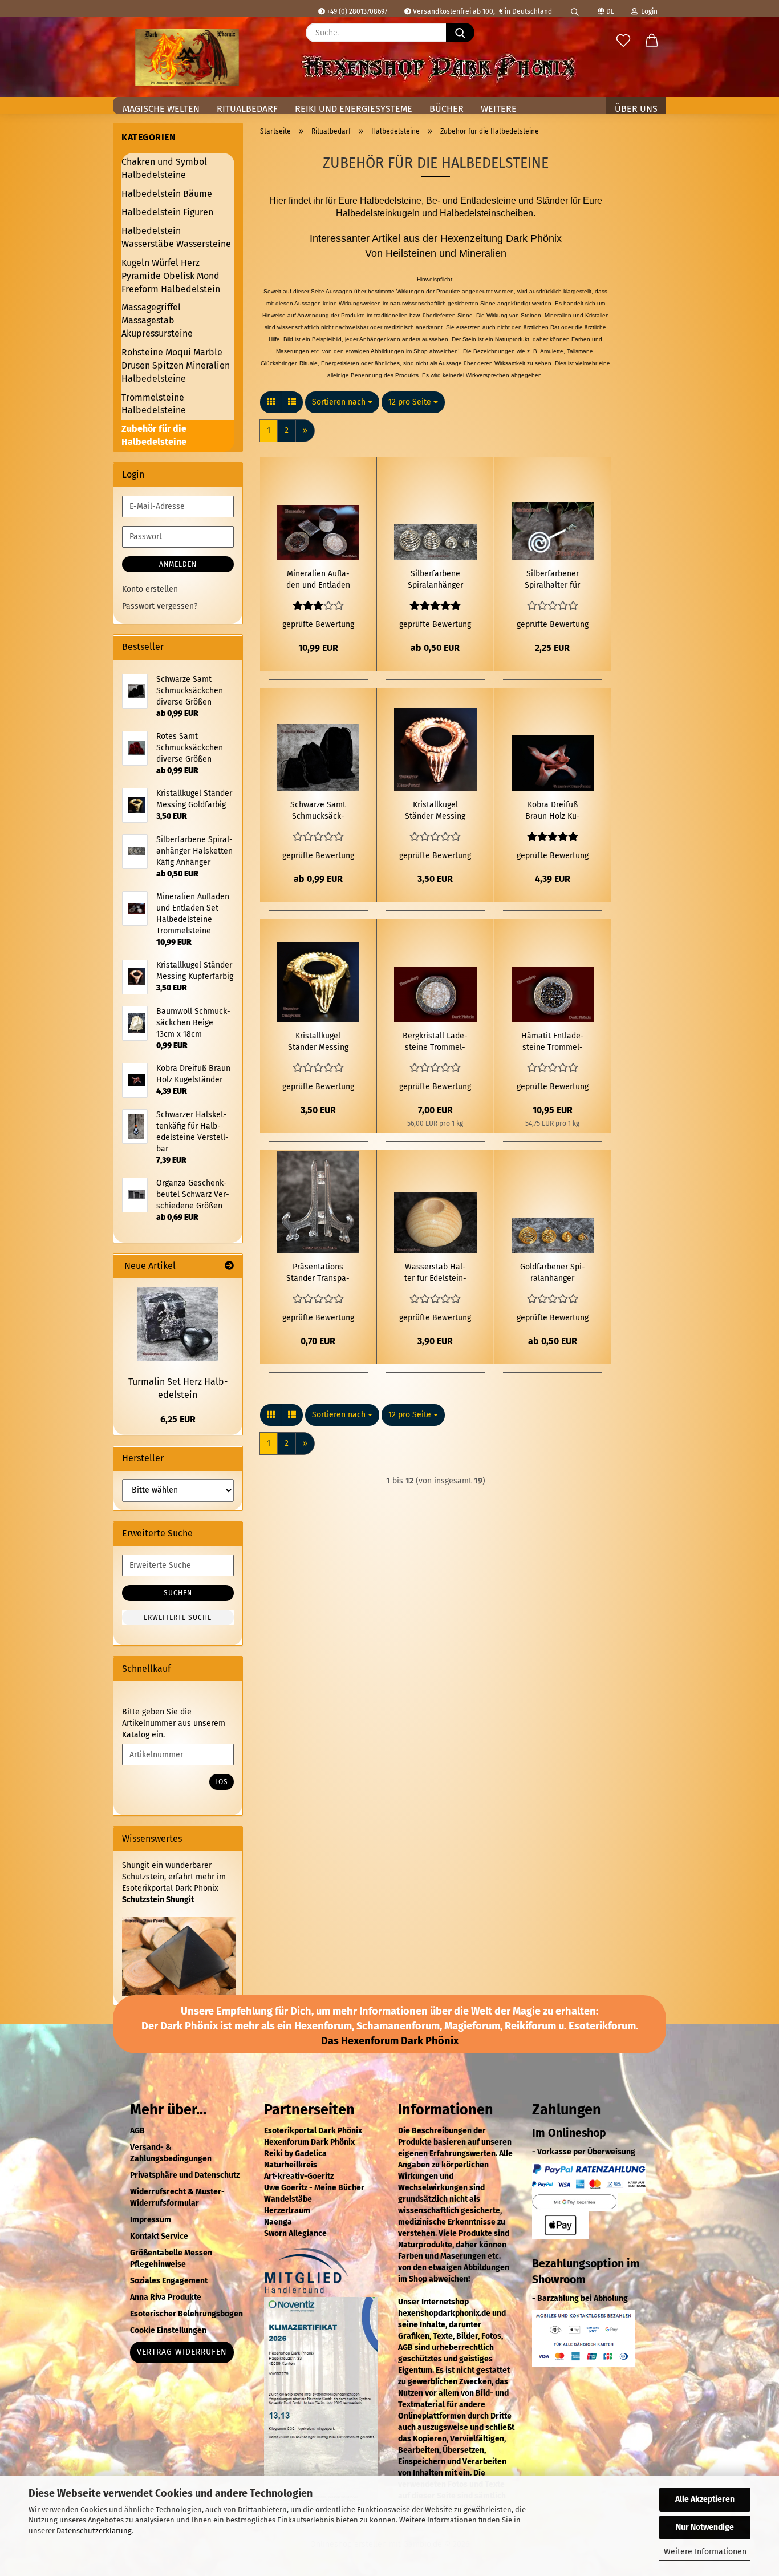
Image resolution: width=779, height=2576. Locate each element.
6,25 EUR (178, 1419)
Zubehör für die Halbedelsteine (154, 435)
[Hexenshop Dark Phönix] (187, 57)
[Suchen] (575, 9)
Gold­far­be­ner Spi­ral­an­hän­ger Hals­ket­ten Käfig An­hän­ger (553, 1273)
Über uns (636, 109)
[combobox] (342, 402)
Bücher (447, 109)
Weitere (499, 109)
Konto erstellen (150, 589)
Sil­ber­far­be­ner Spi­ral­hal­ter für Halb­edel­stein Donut (552, 580)
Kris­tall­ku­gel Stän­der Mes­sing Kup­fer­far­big (435, 811)
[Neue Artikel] (229, 1266)
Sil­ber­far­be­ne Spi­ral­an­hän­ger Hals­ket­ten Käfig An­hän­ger (435, 580)
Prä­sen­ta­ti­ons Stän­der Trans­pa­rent (318, 1273)
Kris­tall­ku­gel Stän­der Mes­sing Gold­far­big (318, 1042)
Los (222, 1782)
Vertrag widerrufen (182, 2352)
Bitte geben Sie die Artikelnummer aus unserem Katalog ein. (174, 1723)
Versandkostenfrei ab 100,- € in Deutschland (482, 11)
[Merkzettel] (623, 41)
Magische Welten (161, 109)
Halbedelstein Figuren (167, 212)
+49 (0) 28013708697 (356, 11)
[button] (652, 41)
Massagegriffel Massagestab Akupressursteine (157, 320)
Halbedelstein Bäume (167, 194)
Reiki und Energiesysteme (354, 109)
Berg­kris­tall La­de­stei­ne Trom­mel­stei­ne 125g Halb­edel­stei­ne (435, 1042)
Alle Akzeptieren (705, 2499)
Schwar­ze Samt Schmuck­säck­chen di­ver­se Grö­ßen (318, 811)
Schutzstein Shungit (158, 1900)
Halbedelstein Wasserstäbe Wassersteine (176, 237)
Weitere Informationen (705, 2552)
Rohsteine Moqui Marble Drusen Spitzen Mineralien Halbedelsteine (176, 365)
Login (648, 11)
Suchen (178, 1593)
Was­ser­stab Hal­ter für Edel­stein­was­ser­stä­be (435, 1273)
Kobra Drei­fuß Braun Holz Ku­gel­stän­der (553, 811)
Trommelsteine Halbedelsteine (154, 404)
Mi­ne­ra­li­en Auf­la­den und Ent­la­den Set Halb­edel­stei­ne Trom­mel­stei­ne (318, 580)
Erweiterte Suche (178, 1617)
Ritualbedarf (247, 109)
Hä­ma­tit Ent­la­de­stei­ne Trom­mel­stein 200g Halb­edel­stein (553, 1042)
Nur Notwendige (705, 2527)
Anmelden (178, 564)
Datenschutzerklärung (94, 2531)
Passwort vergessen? (160, 606)
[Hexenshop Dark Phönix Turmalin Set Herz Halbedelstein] (178, 1324)
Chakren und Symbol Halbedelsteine (164, 168)
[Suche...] (460, 33)
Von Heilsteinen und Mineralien (436, 253)
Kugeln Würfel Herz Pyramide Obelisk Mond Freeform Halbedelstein (171, 276)
